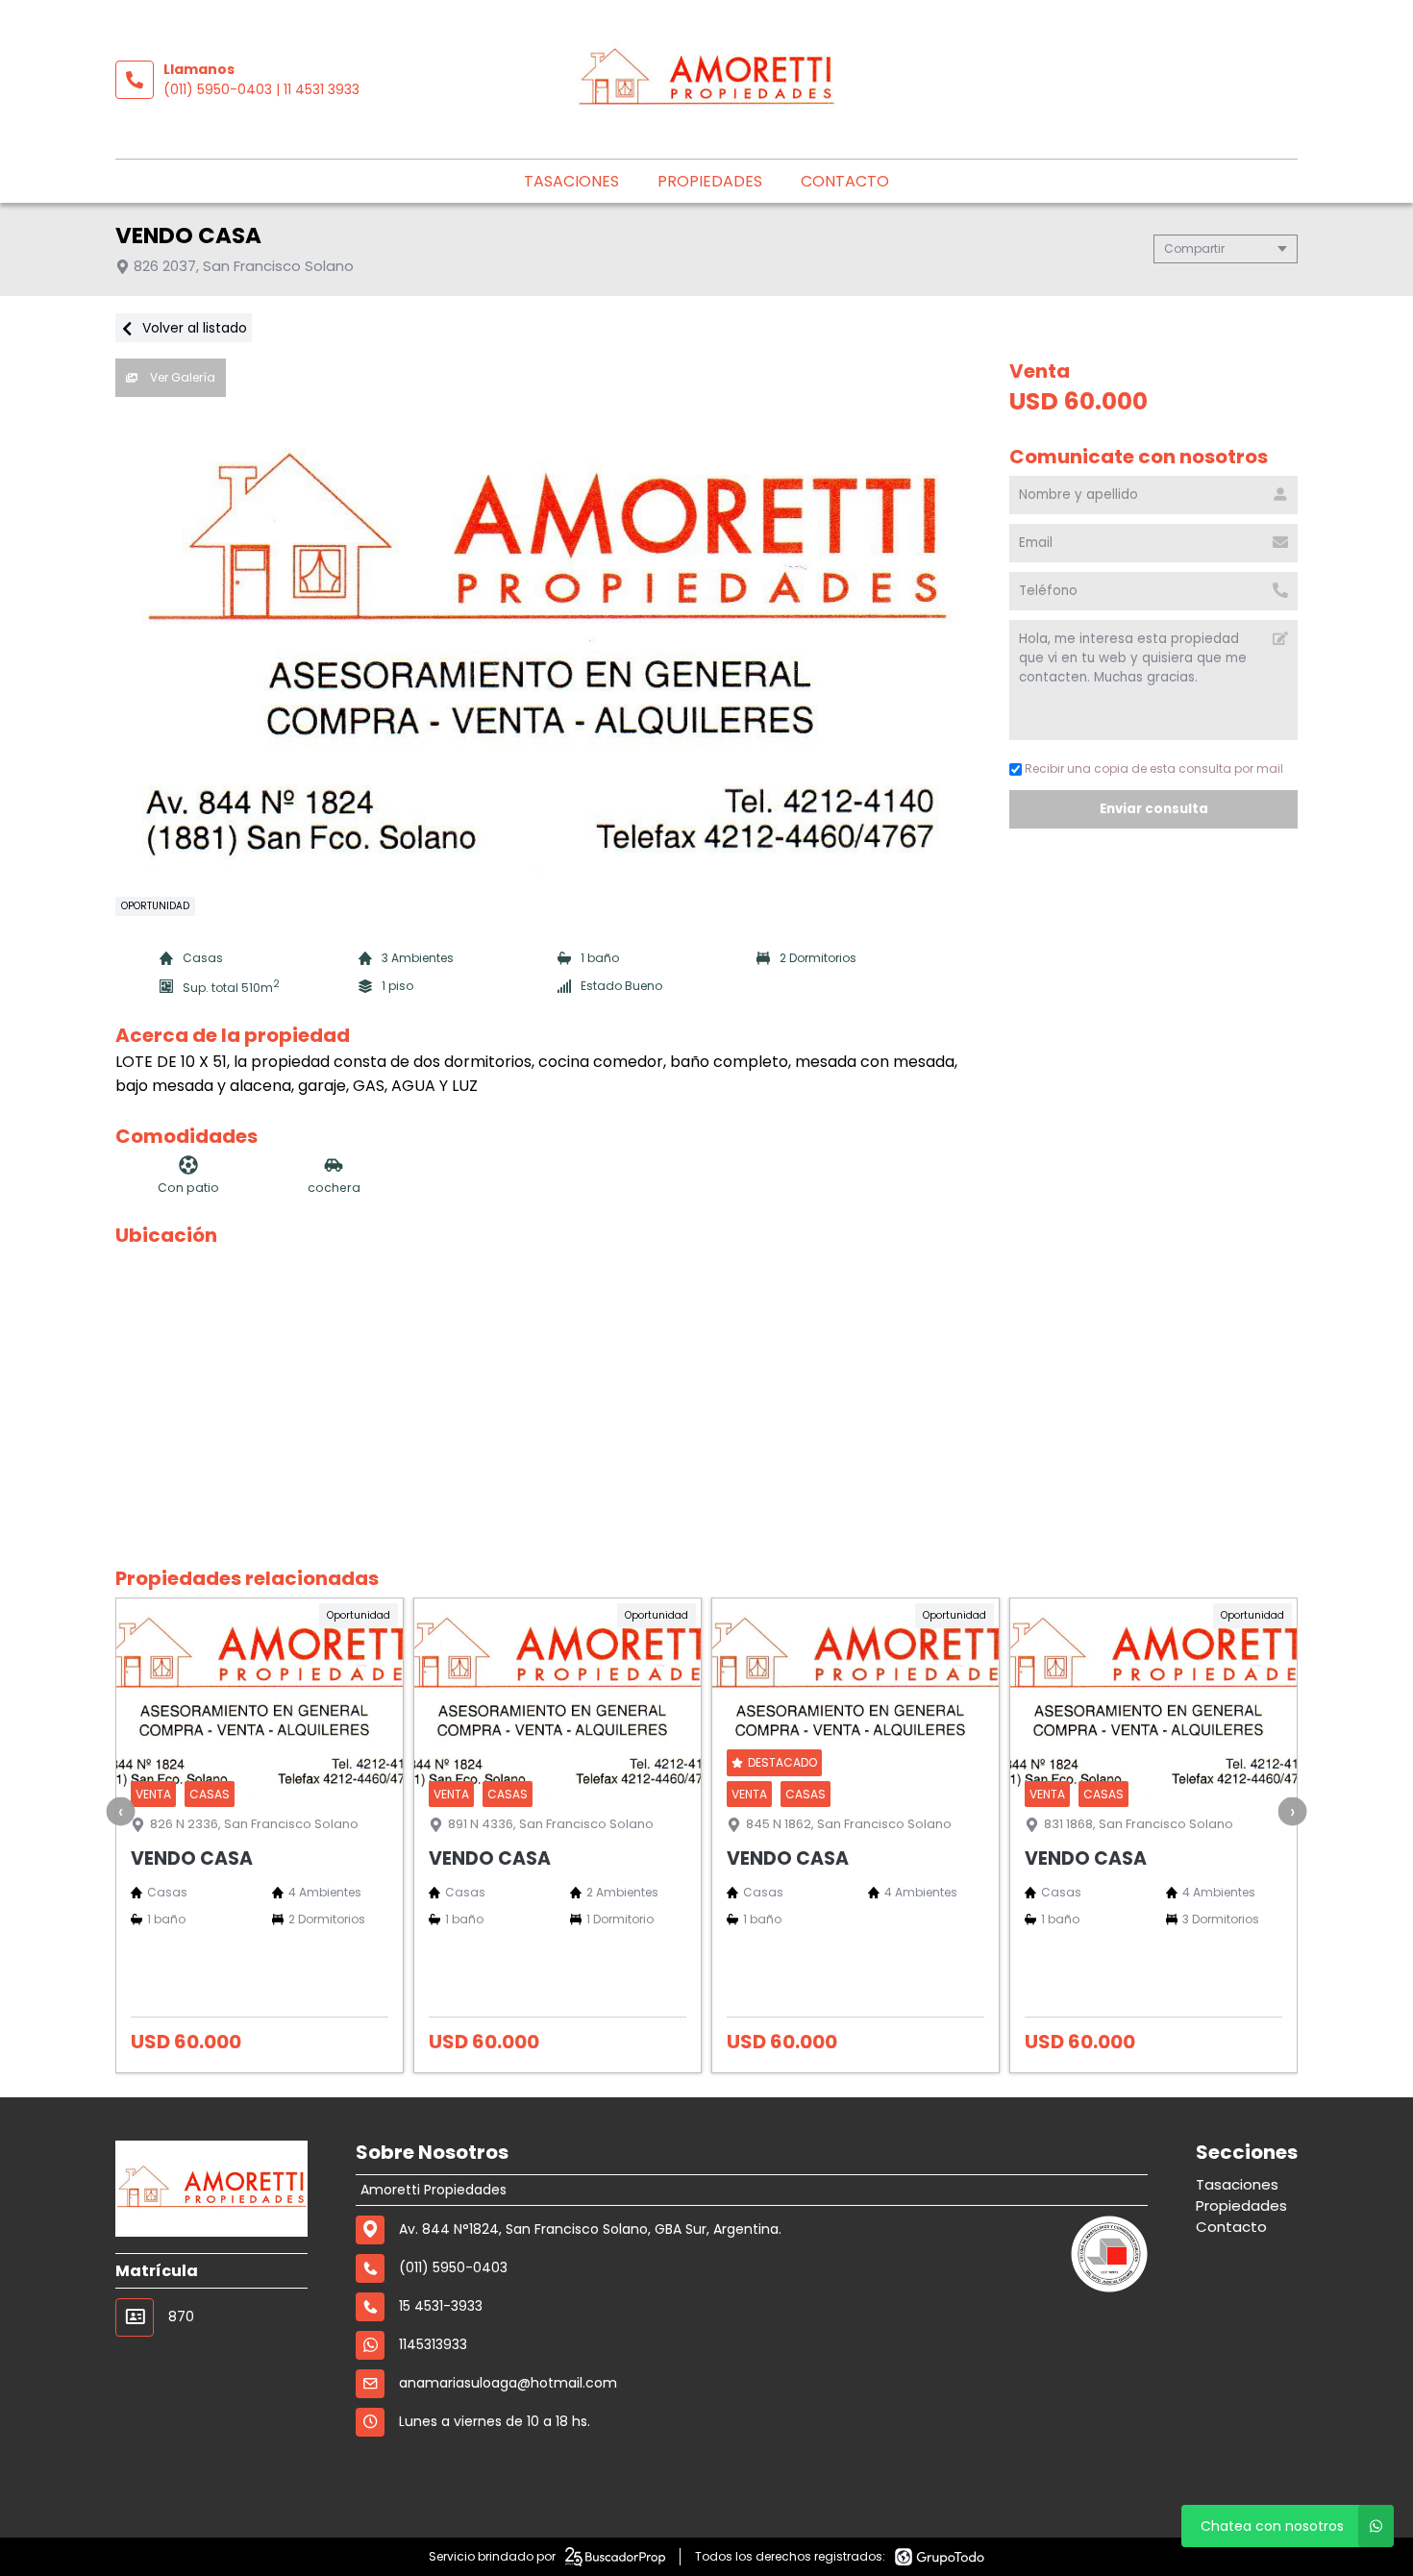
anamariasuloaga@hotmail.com (508, 2383)
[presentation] (121, 1811)
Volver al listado (193, 328)
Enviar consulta (1154, 809)
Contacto (845, 181)
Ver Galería (181, 377)
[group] (553, 642)
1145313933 (433, 2344)
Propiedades (710, 181)
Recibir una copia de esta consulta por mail (1154, 768)
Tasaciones (571, 181)
